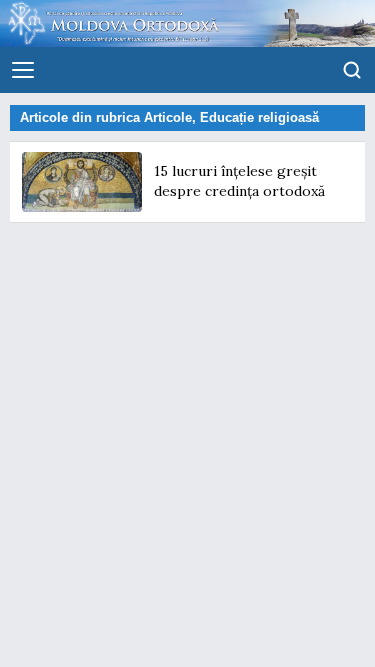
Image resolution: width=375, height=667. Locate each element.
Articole (168, 117)
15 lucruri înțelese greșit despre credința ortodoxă (239, 181)
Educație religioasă (259, 117)
